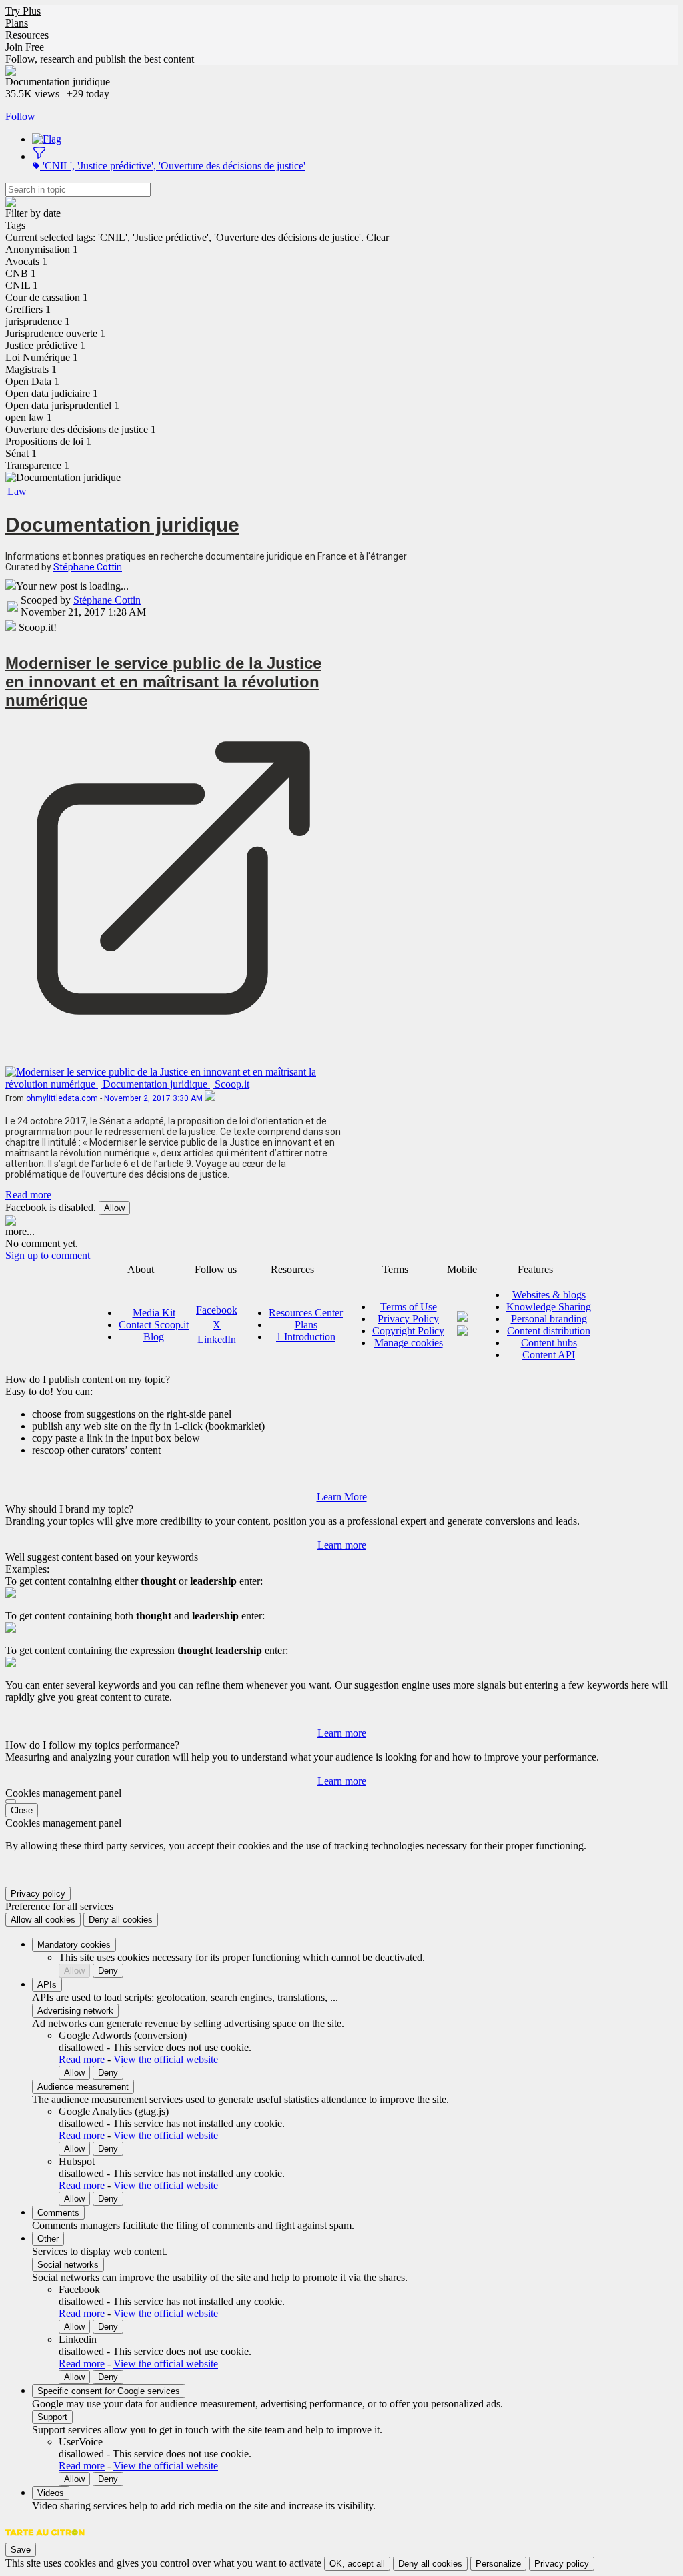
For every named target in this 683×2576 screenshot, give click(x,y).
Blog (154, 1337)
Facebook (217, 1310)
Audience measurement (83, 2087)
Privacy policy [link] (38, 1894)
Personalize (498, 2564)
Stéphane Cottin (88, 567)
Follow (20, 116)
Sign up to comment (48, 1255)
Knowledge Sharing (549, 1307)
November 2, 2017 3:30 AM (154, 1098)
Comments (58, 2213)
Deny (108, 1971)
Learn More (342, 1497)
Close (22, 1810)
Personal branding (549, 1319)
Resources (27, 35)
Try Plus (23, 11)
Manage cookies (409, 1343)
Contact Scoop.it (154, 1325)
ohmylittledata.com (63, 1098)
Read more (28, 1195)
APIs (47, 1985)
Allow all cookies (43, 1920)
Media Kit (154, 1313)
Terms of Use (409, 1307)
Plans (17, 23)
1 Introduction (306, 1337)
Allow (114, 1208)
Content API (549, 1355)
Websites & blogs (549, 1295)
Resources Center (306, 1313)
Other (48, 2239)
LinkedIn (217, 1339)
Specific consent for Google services (109, 2391)
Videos (51, 2493)
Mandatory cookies (74, 1945)
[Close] (11, 1801)
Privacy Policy (408, 1319)
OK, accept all (357, 2564)
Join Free (25, 47)
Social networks (68, 2265)
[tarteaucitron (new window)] (45, 2539)
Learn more (342, 1545)
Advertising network (75, 2011)
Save (21, 2550)
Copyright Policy (408, 1331)
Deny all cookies (121, 1920)
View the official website (166, 2059)
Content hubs (549, 1343)
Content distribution (549, 1331)
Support (52, 2417)
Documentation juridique (122, 525)
